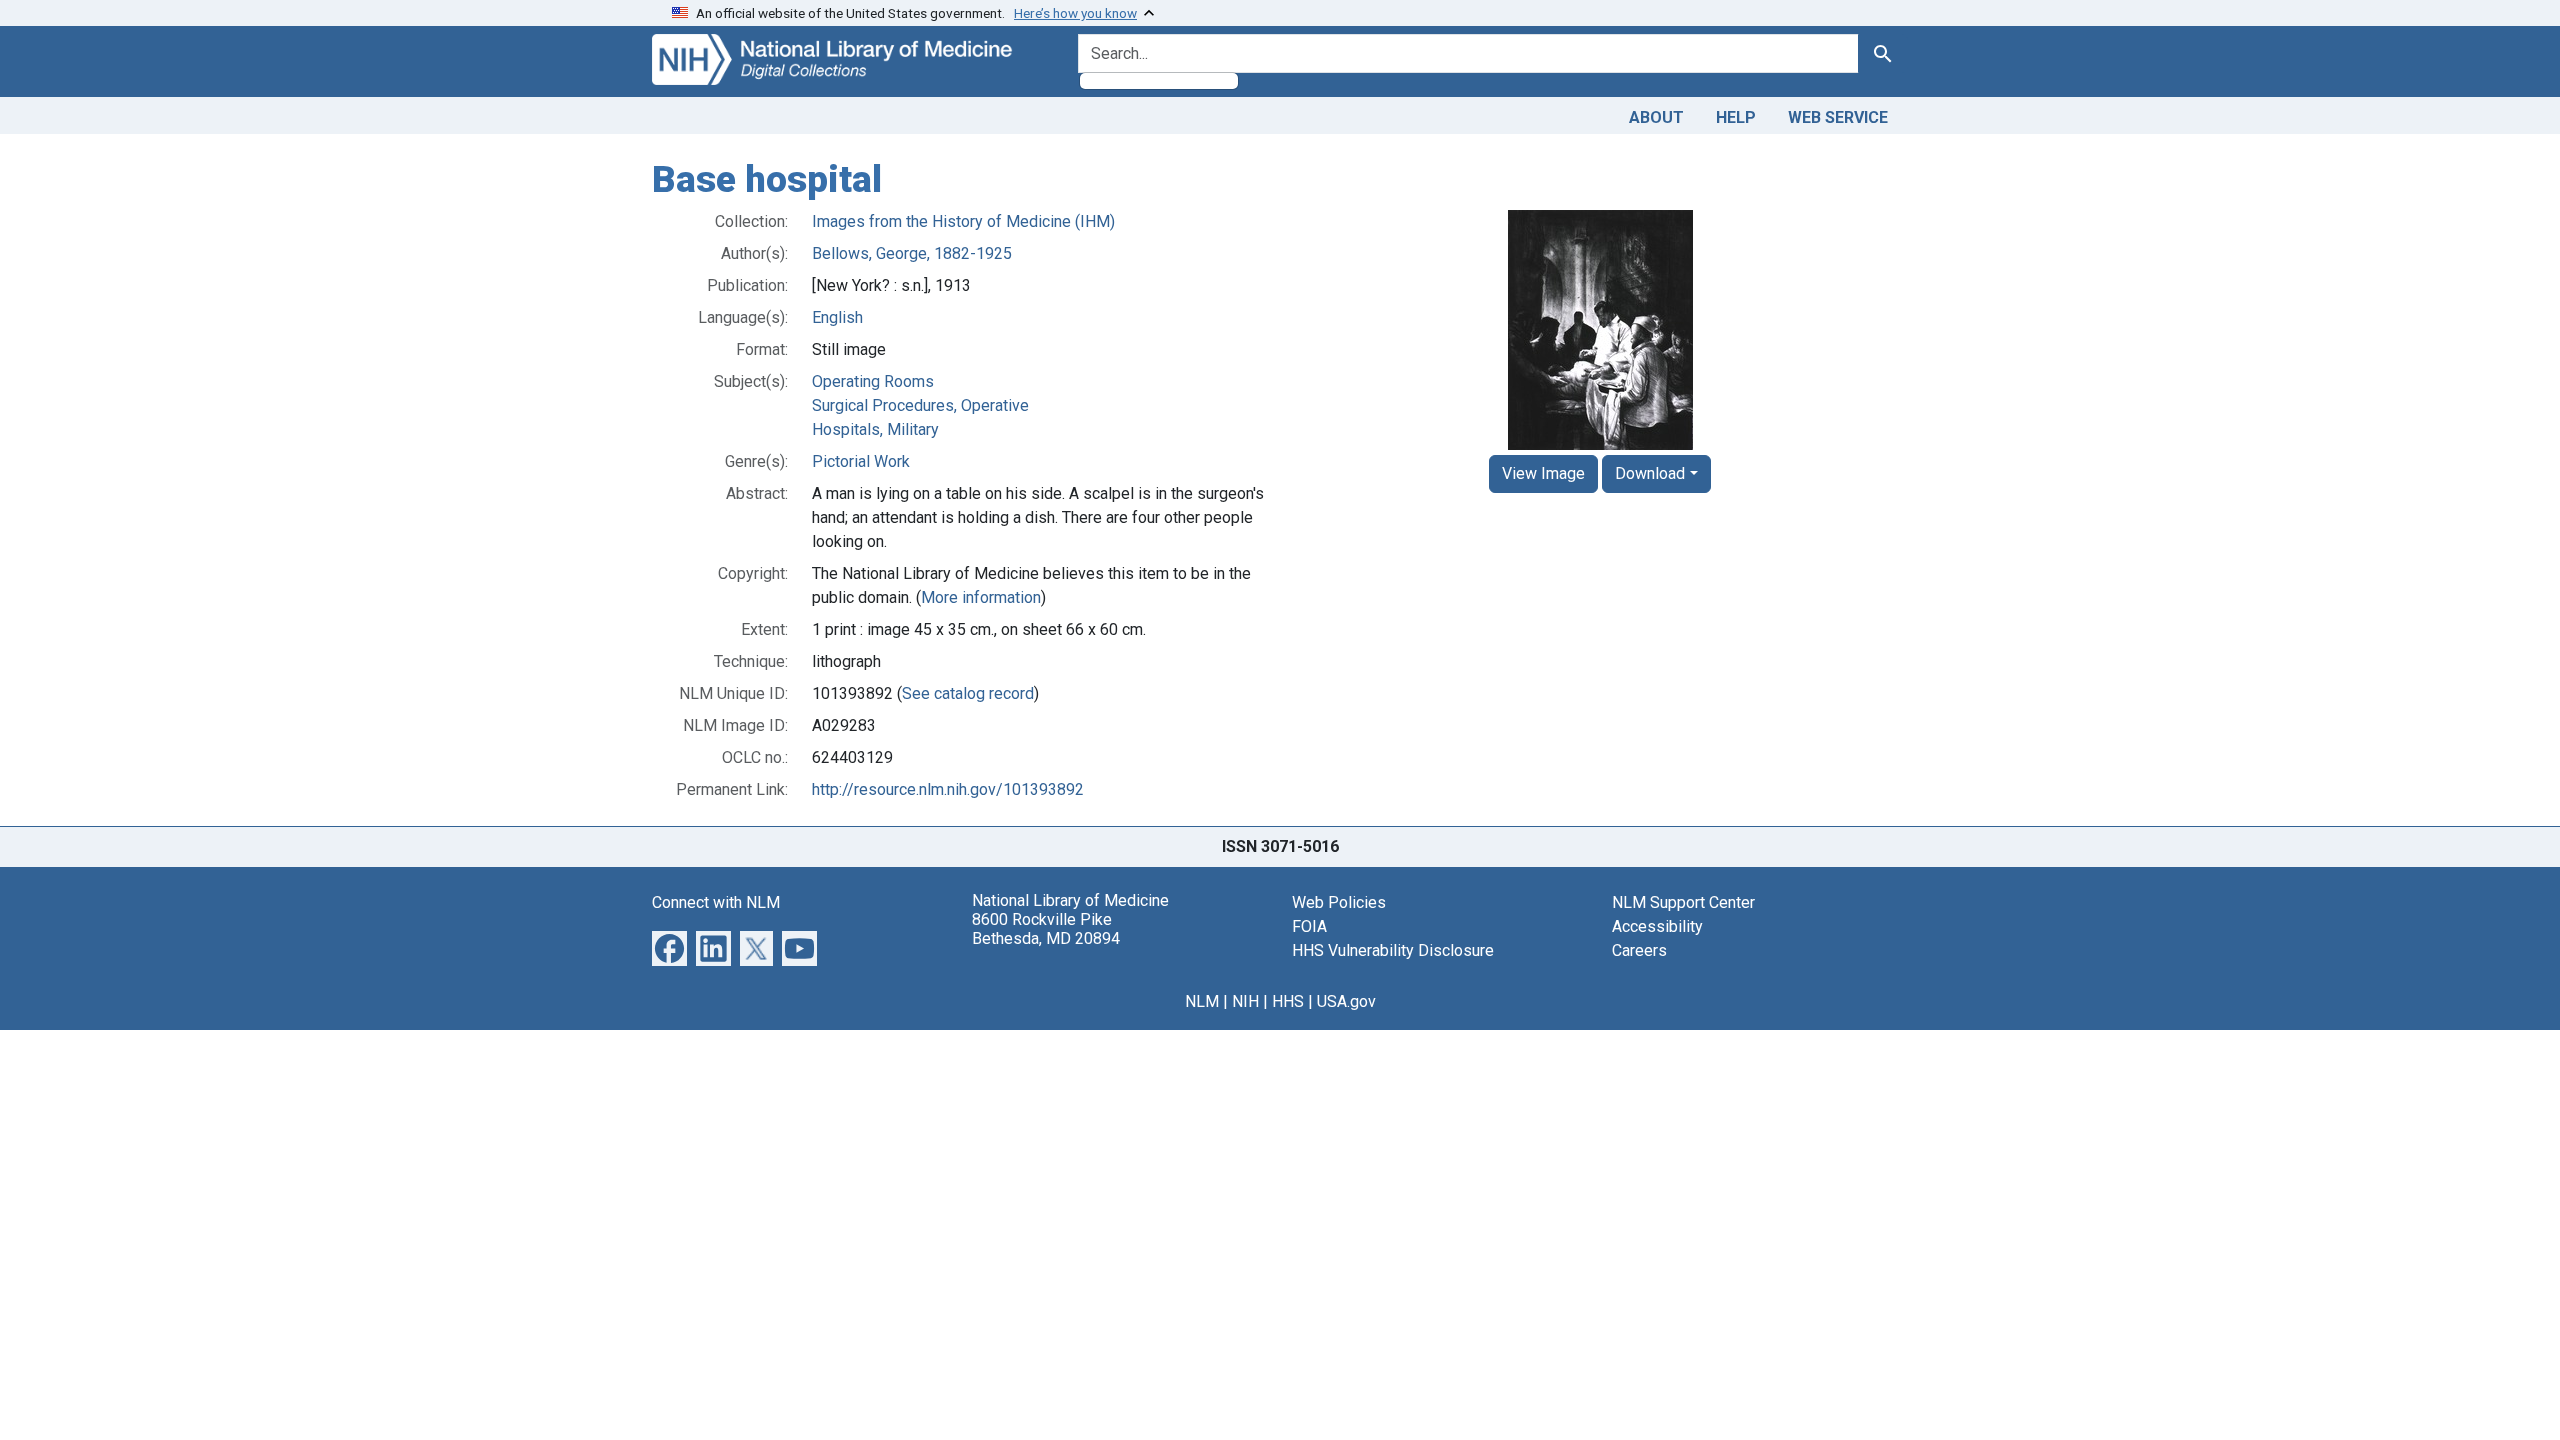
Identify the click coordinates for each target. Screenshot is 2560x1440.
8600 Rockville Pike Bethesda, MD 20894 (1046, 929)
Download (1650, 473)
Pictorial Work (861, 461)
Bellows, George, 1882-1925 (912, 253)
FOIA (1309, 926)
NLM (1202, 1001)
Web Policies (1339, 902)
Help (1736, 117)
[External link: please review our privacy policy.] (669, 946)
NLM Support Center (1683, 902)
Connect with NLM (716, 902)
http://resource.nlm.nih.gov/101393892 (948, 789)
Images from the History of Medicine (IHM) (963, 221)
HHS (1288, 1001)
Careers (1639, 950)
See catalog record (968, 693)
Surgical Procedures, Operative (920, 405)
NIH (1245, 1001)
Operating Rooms (873, 381)
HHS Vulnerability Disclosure (1393, 950)
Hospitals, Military (875, 429)
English (837, 317)
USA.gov (1346, 1001)
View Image (1543, 473)
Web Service (1838, 117)
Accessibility (1657, 926)
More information (981, 597)
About (1656, 117)
